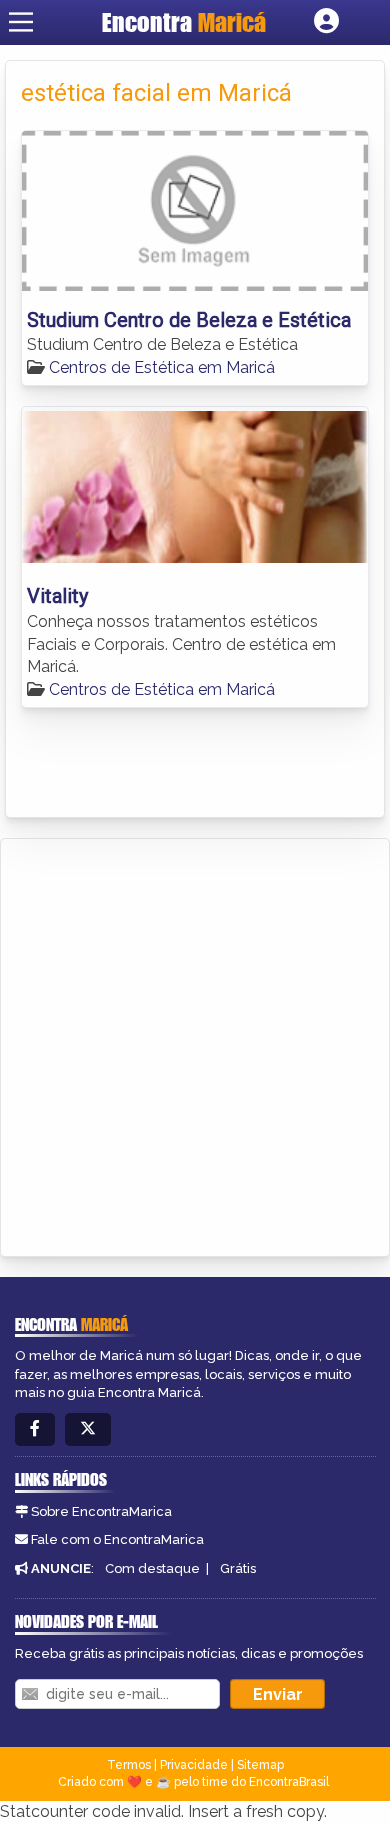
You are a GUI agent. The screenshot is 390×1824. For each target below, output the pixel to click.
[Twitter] (88, 1429)
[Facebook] (35, 1429)
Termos (129, 1765)
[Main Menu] (21, 22)
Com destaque (152, 1568)
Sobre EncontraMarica (101, 1511)
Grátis (238, 1568)
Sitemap (260, 1765)
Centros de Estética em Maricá (162, 367)
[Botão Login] (326, 22)
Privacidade (194, 1765)
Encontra (184, 22)
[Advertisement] (195, 1044)
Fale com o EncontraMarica (117, 1539)
